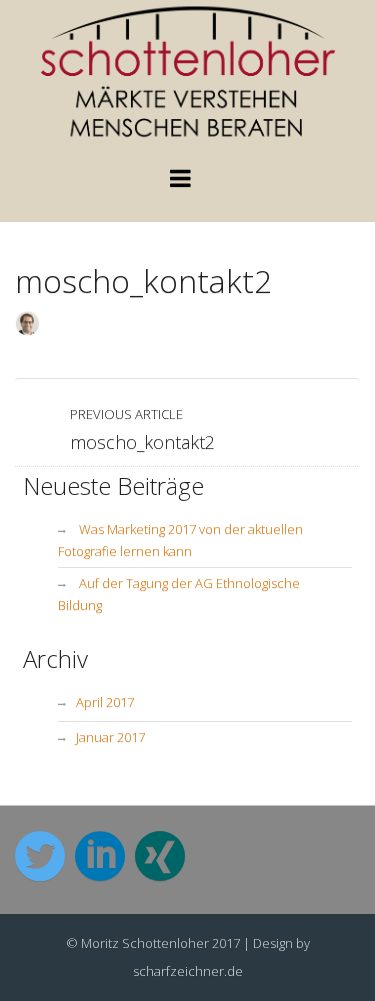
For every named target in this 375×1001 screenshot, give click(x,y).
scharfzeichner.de (188, 971)
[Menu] (180, 182)
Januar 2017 (110, 737)
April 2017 (105, 702)
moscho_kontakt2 (143, 280)
